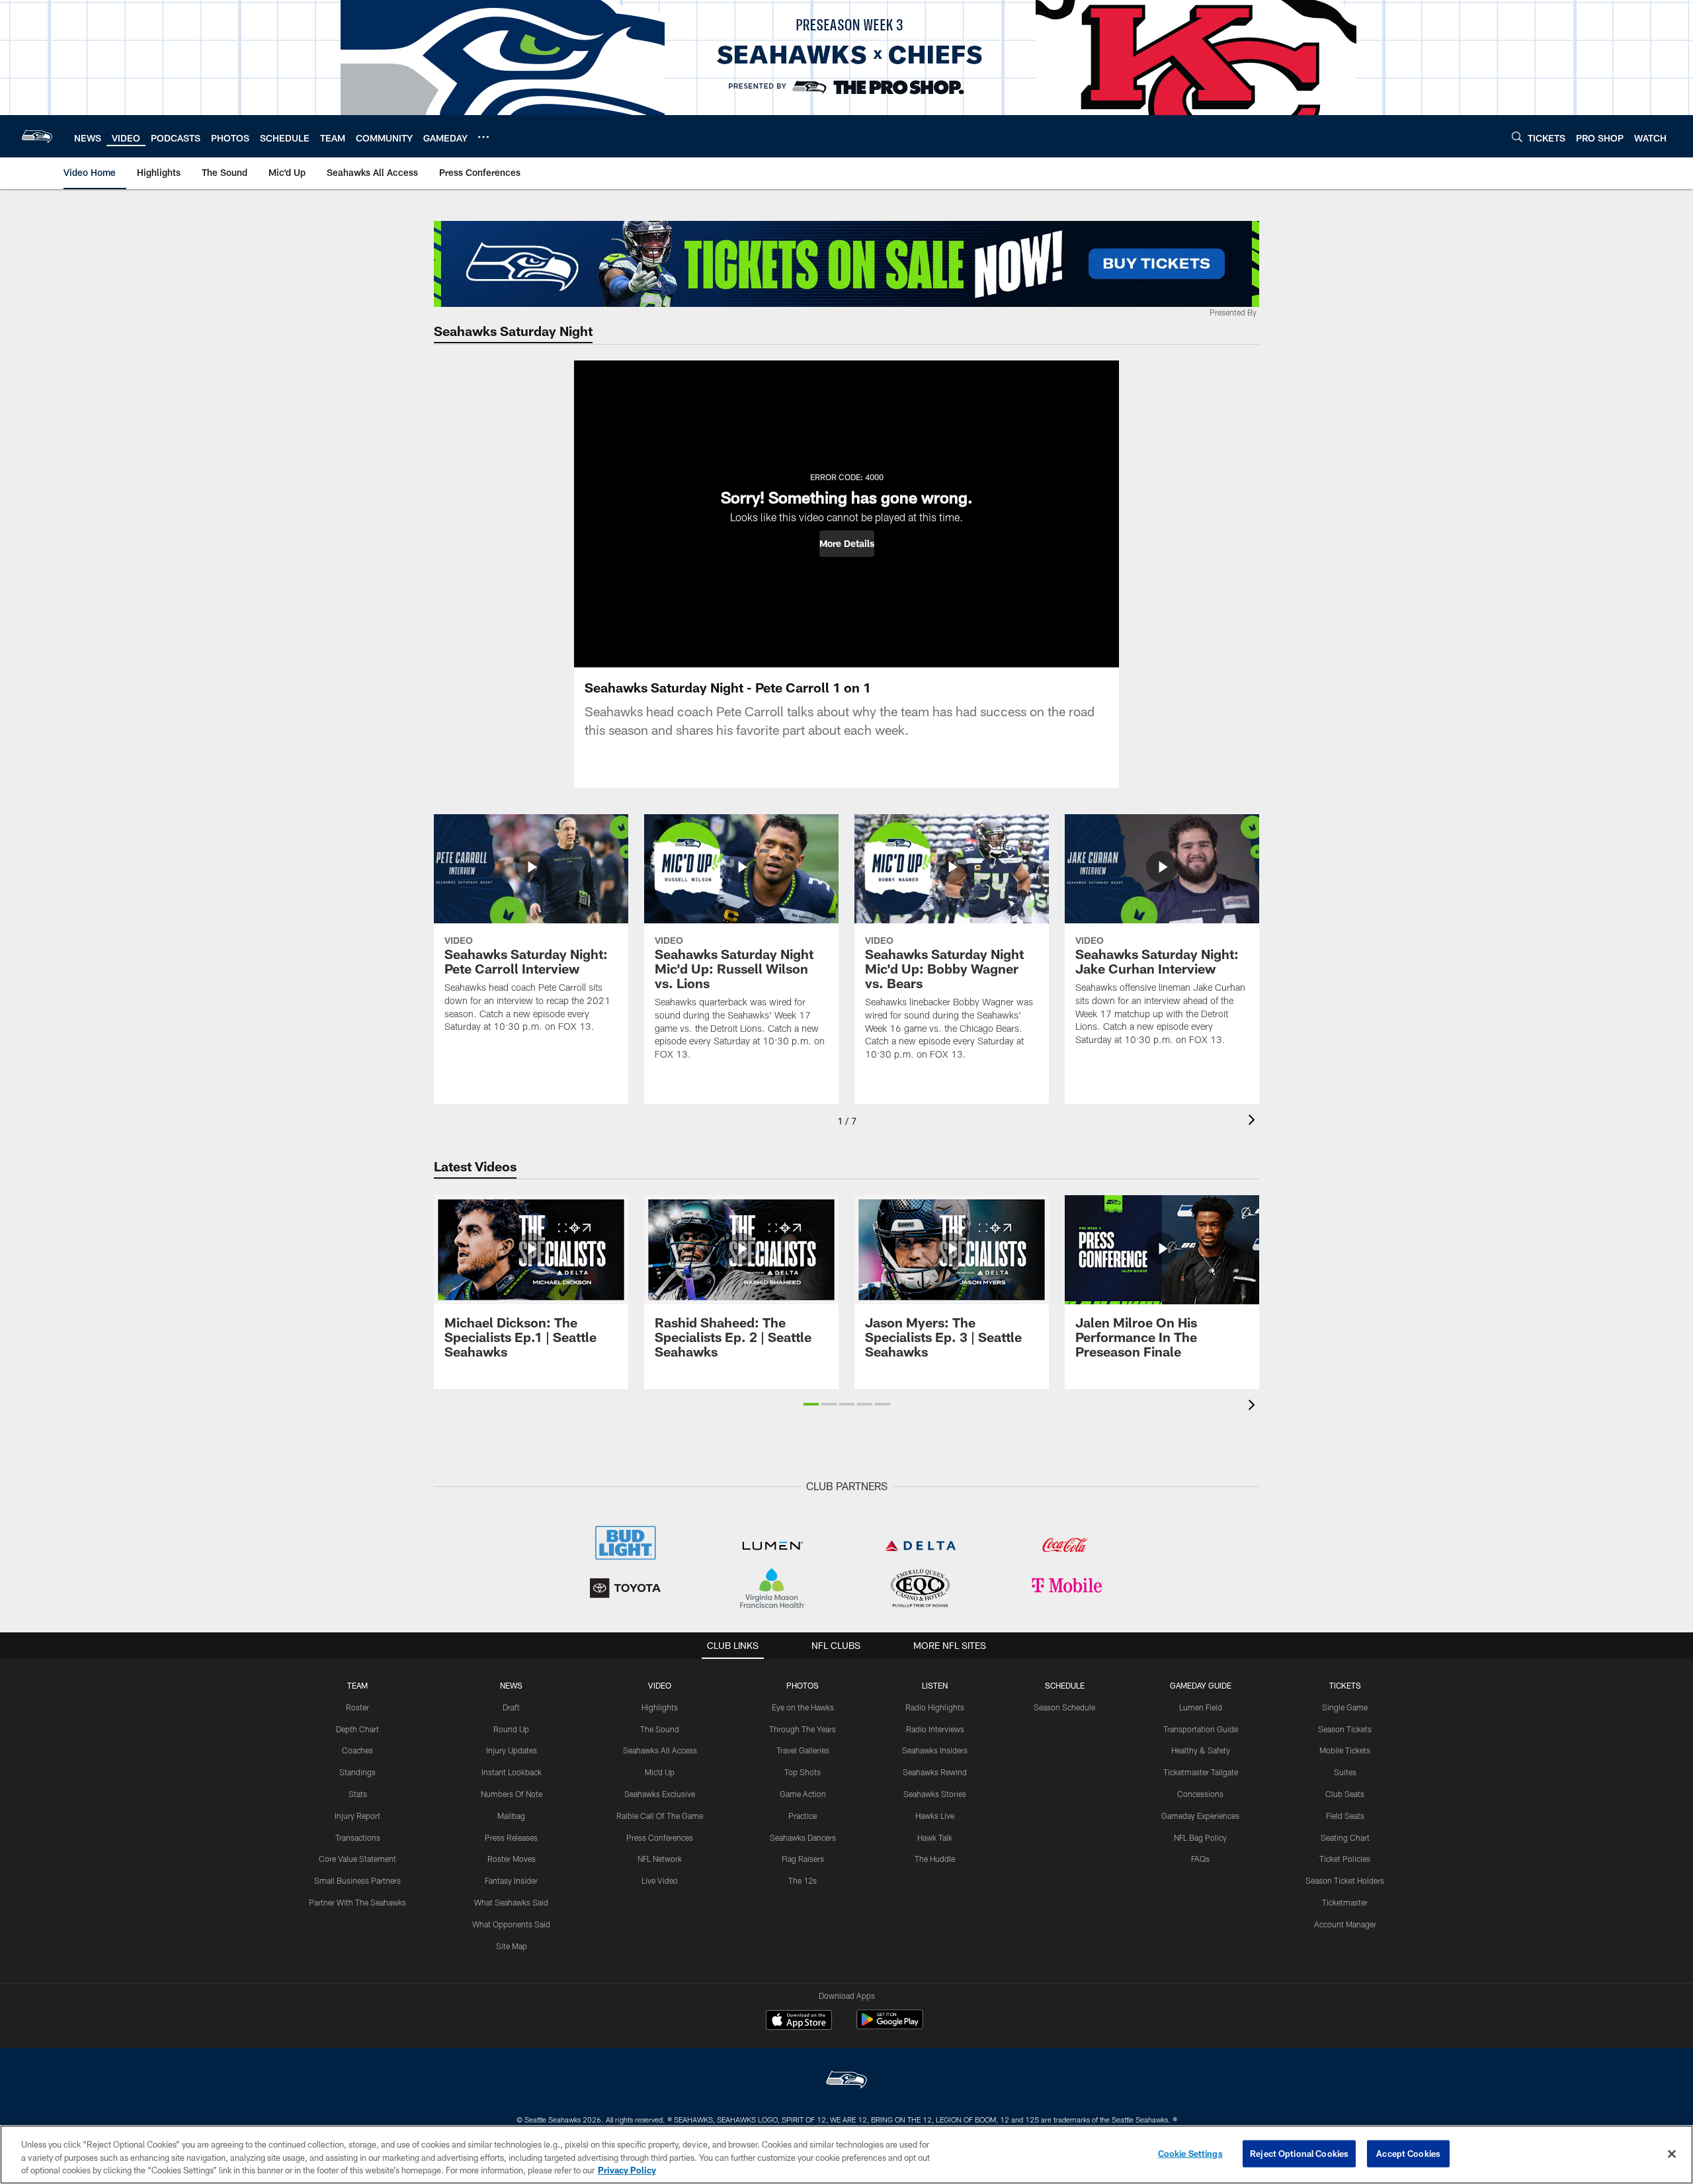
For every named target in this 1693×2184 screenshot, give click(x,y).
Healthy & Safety (1201, 1750)
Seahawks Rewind (935, 1772)
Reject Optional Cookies (1299, 2153)
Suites (1345, 1772)
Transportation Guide (1201, 1729)
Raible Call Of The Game (660, 1816)
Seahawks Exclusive (660, 1794)
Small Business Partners (357, 1880)
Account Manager (1345, 1924)
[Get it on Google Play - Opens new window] (890, 2026)
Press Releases (511, 1837)
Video (660, 1685)
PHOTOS (803, 1685)
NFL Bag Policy (1200, 1837)
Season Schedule (1064, 1707)
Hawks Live (935, 1816)
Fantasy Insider (511, 1880)
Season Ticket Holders (1345, 1880)
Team (357, 1685)
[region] (846, 2155)
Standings (357, 1772)
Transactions (358, 1837)
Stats (358, 1794)
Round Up (511, 1729)
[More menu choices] (483, 137)
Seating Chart (1345, 1837)
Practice (803, 1816)
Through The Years (803, 1729)
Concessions (1200, 1794)
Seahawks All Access (660, 1750)
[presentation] (1254, 1121)
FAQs (1200, 1859)
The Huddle (935, 1859)
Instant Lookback (512, 1772)
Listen (935, 1685)
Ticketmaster (1345, 1902)
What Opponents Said (511, 1924)
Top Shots (803, 1772)
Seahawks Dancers (803, 1837)
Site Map (512, 1946)
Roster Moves (512, 1859)
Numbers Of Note (512, 1794)
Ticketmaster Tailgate (1201, 1772)
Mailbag (511, 1816)
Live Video (660, 1880)
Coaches (357, 1750)
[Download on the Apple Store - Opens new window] (799, 2021)
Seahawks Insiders (935, 1750)
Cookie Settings (1190, 2153)
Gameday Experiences (1200, 1816)
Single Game (1345, 1707)
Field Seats (1345, 1816)
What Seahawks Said (511, 1902)
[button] (847, 544)
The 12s (803, 1880)
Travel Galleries (803, 1750)
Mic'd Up (660, 1772)
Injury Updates (512, 1750)
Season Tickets (1345, 1729)
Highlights (660, 1707)
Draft (511, 1707)
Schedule (1065, 1685)
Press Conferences (660, 1837)
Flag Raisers (803, 1859)
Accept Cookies (1408, 2153)
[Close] (1672, 2154)
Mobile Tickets (1345, 1750)
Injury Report (357, 1816)
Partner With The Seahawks (357, 1902)
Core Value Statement (357, 1859)
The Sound (660, 1729)
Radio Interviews (935, 1729)
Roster (357, 1707)
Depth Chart (357, 1729)
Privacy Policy (627, 2170)
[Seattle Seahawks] (846, 2081)
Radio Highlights (935, 1707)
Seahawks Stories (935, 1794)
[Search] (1517, 137)
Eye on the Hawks (803, 1707)
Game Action (803, 1794)
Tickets (1345, 1685)
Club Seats (1345, 1794)
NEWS (511, 1685)
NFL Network (660, 1859)
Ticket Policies (1345, 1859)
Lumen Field (1201, 1707)
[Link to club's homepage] (37, 136)
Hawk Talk (935, 1837)
